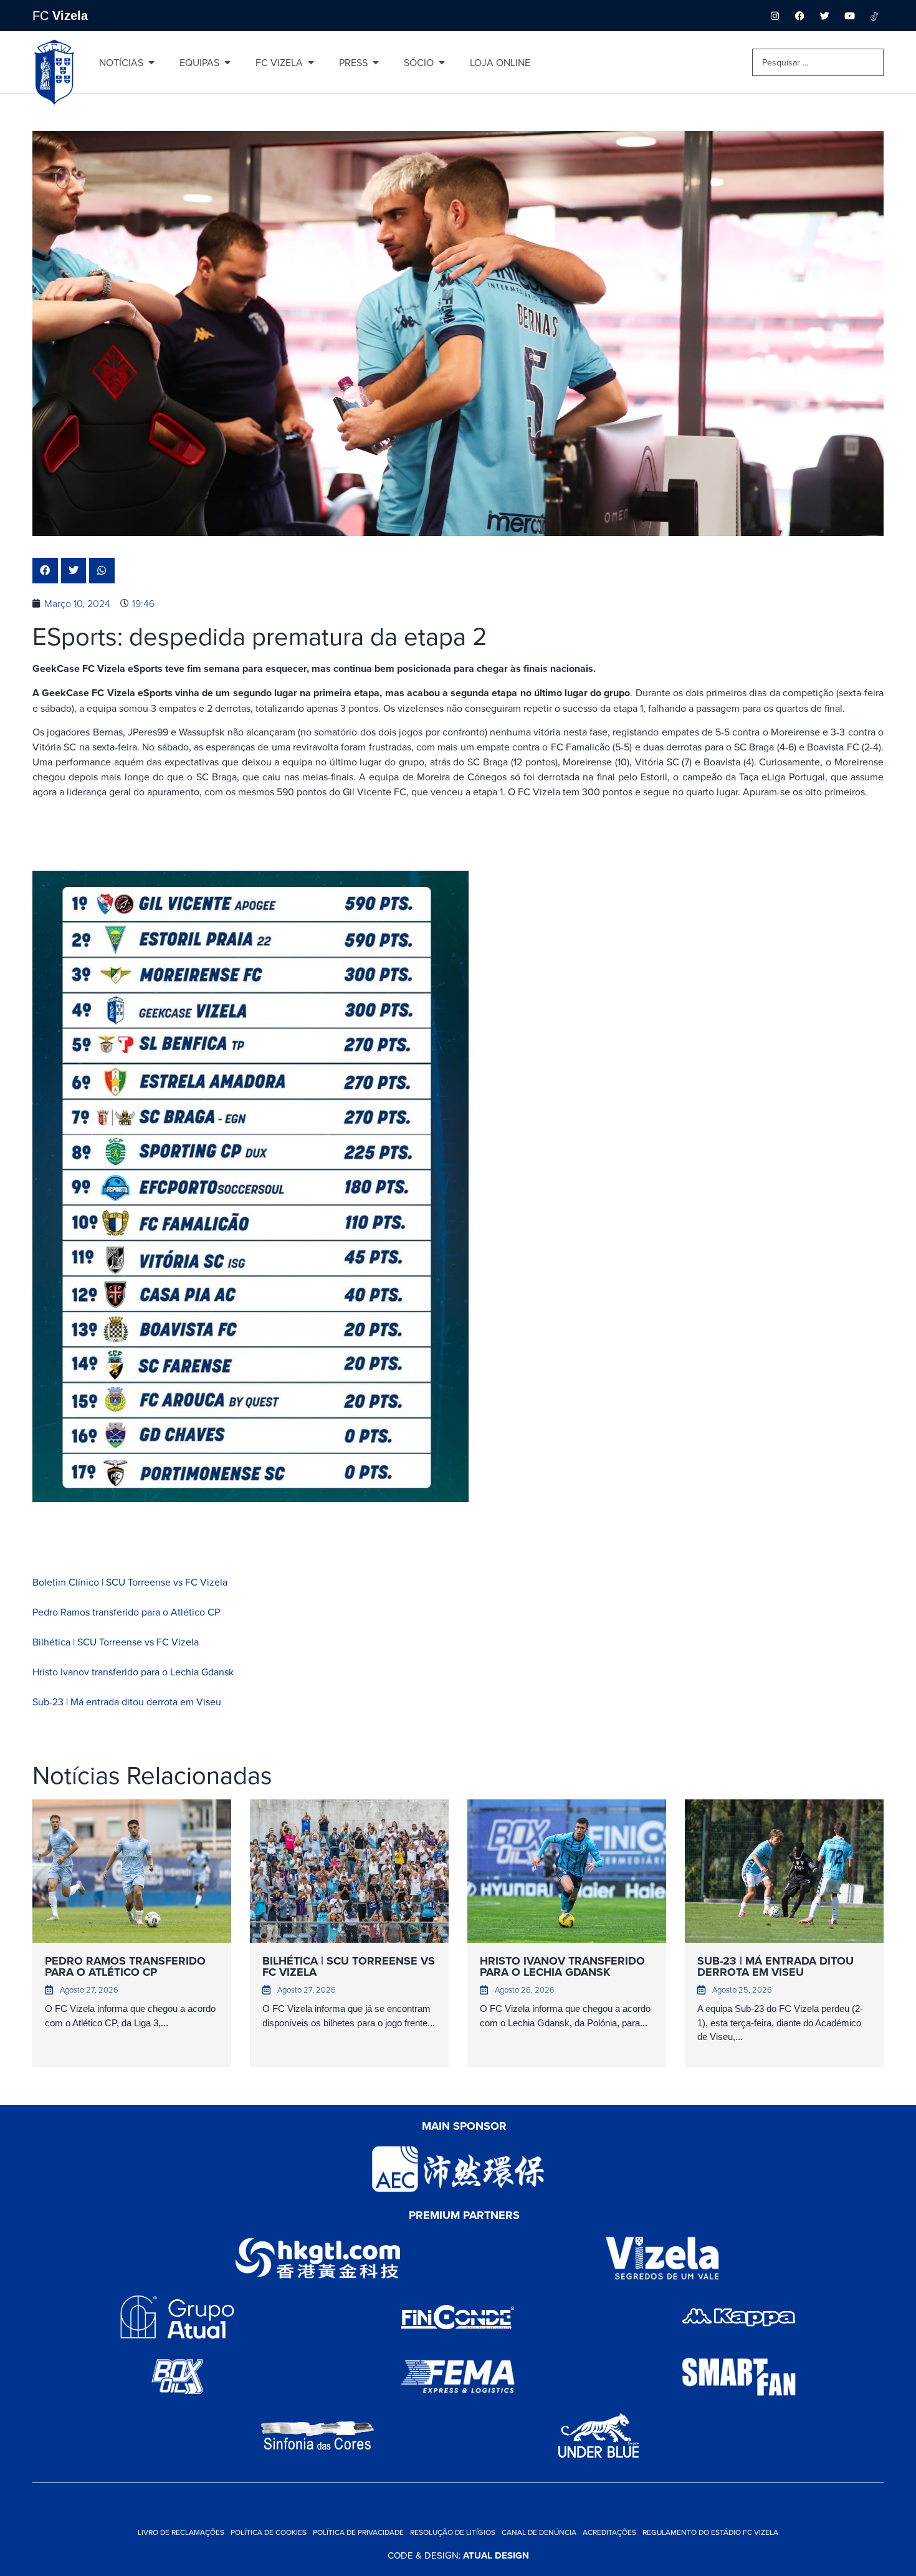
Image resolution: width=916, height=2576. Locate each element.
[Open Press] (376, 62)
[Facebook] (799, 16)
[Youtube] (849, 16)
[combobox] (818, 62)
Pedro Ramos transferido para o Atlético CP (126, 1612)
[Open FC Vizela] (311, 62)
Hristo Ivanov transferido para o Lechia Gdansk (133, 1672)
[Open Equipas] (227, 62)
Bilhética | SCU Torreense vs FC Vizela (116, 1642)
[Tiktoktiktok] (874, 16)
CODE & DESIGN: (458, 2555)
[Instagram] (775, 16)
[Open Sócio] (442, 62)
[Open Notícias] (151, 62)
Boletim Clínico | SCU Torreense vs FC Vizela (130, 1582)
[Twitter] (824, 16)
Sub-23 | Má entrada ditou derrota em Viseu (127, 1702)
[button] (45, 571)
